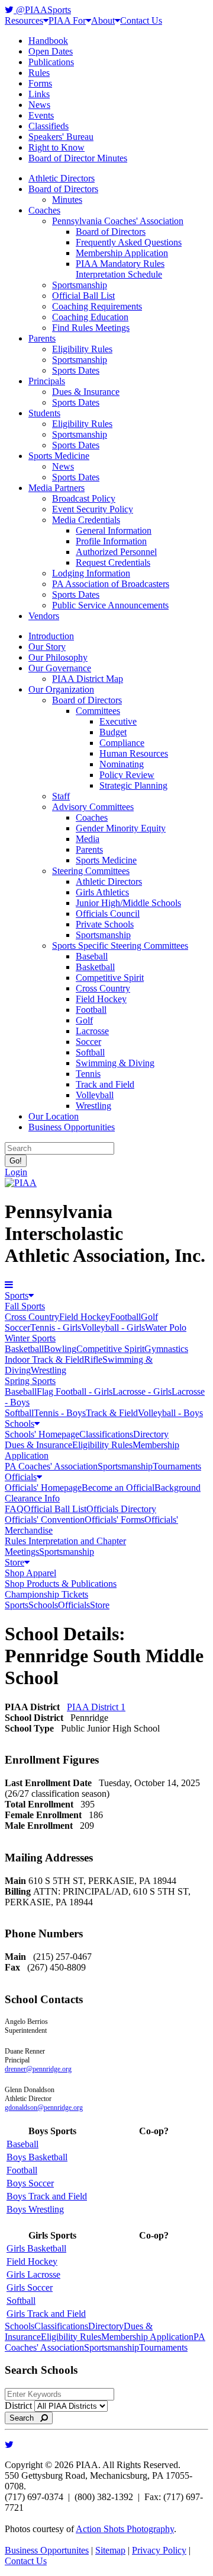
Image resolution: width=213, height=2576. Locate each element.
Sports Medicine (59, 456)
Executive (118, 721)
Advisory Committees (93, 807)
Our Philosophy (58, 657)
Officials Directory (121, 1509)
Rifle (93, 1359)
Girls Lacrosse (33, 2274)
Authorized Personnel (116, 552)
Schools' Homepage (42, 1434)
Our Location (54, 1116)
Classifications (106, 1434)
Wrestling (93, 1106)
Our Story (47, 647)
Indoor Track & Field (44, 1359)
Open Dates (51, 51)
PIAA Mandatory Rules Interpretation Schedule (120, 269)
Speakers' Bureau (61, 137)
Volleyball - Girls (113, 1327)
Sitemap (110, 2550)
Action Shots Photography (125, 2529)
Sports (17, 1295)
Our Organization (61, 689)
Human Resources (134, 753)
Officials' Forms (114, 1520)
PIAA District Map (88, 679)
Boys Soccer (30, 2183)
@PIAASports (42, 10)
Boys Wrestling (35, 2209)
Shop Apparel (30, 1573)
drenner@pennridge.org (38, 2069)
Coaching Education (90, 317)
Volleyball (95, 1095)
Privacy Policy (159, 2550)
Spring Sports (30, 1381)
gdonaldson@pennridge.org (44, 2108)
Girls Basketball (36, 2248)
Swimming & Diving (115, 1063)
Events (41, 115)
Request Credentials (113, 562)
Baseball (92, 956)
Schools (20, 1424)
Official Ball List (83, 296)
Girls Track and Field (46, 2314)
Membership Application (122, 253)
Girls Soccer (30, 2288)
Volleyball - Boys (170, 1413)
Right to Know (57, 147)
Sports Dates (76, 370)
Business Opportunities (72, 1127)
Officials (21, 1477)
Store (14, 1562)
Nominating (122, 764)
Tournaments (177, 1466)
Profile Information (111, 541)
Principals (47, 381)
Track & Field (112, 1413)
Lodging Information (91, 573)
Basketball (95, 967)
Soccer (88, 1042)
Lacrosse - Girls (142, 1391)
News (39, 105)
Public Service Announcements (110, 605)
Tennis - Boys (60, 1413)
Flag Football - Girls (75, 1391)
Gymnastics (166, 1349)
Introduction (51, 636)
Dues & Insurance (86, 392)
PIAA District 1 (96, 1707)
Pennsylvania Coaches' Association (118, 221)
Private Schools (105, 924)
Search (25, 2418)
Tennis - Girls (56, 1327)
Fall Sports (25, 1306)
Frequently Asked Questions (129, 242)
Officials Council (108, 914)
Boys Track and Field (47, 2196)
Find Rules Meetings (91, 328)
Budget (113, 732)
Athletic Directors (62, 178)
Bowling (60, 1349)
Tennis (88, 1074)
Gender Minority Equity (121, 828)
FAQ (14, 1509)
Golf (84, 1020)
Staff (61, 796)
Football (91, 1010)
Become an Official (118, 1488)
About (103, 20)
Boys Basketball (37, 2157)
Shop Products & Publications (61, 1584)
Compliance (122, 743)
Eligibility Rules (82, 349)
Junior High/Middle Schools (128, 903)
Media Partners (57, 488)
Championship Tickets (46, 1594)
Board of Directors (63, 189)
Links (39, 94)
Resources (24, 20)
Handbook (48, 41)
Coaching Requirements (97, 306)
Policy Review (127, 775)
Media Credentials (86, 520)
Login (16, 1172)
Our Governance (60, 668)
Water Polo (166, 1327)
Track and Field (105, 1084)
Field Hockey (101, 999)
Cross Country (103, 988)
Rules (39, 73)
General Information (114, 530)
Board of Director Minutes (78, 158)
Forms (40, 83)
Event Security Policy (93, 509)
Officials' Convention (45, 1520)
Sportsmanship (80, 285)
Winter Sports (30, 1338)
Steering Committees (91, 871)
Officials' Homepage (43, 1488)
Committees (98, 711)
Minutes (67, 200)
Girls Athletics (102, 892)
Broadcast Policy (84, 498)
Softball (90, 1052)
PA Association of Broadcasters (111, 584)
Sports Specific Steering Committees (120, 946)
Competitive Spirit (110, 978)
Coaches (44, 210)
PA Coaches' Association (51, 1466)
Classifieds (49, 126)
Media (88, 839)
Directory (151, 1434)
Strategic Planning (133, 785)
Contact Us (141, 20)
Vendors (44, 616)
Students (44, 413)
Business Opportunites (47, 2550)
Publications (51, 62)
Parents (42, 338)
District (18, 2406)
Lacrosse (92, 1031)
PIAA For (67, 20)
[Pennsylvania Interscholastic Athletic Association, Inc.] (21, 1183)
